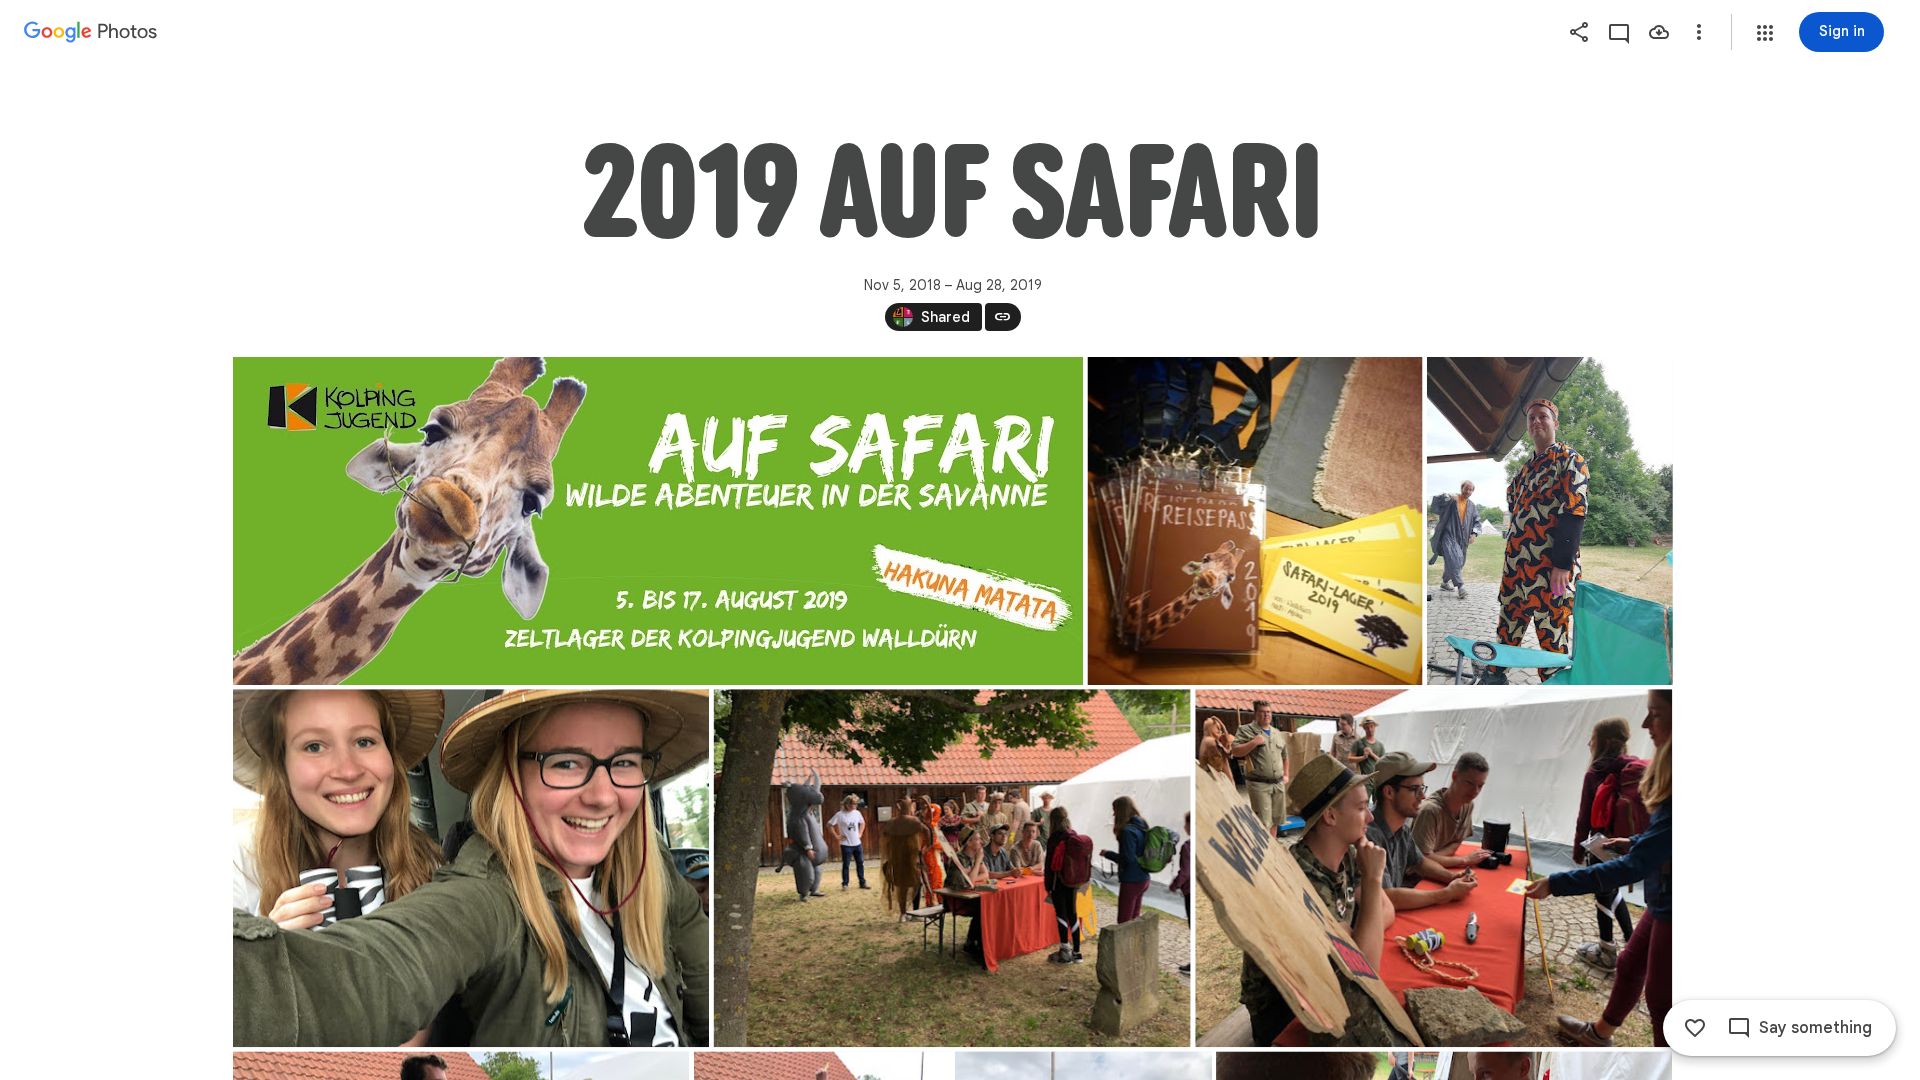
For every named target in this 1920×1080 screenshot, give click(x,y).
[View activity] (1619, 32)
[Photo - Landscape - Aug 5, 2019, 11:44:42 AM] (951, 868)
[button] (1765, 33)
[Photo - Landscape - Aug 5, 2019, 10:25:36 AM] (1254, 521)
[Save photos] (1659, 32)
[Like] (1695, 1028)
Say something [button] (1815, 1028)
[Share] (1579, 32)
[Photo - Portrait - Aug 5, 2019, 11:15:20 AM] (1549, 521)
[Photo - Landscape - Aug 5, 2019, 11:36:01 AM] (471, 868)
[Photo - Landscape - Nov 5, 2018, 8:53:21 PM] (658, 521)
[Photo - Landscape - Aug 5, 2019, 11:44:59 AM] (1433, 868)
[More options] (1699, 32)
